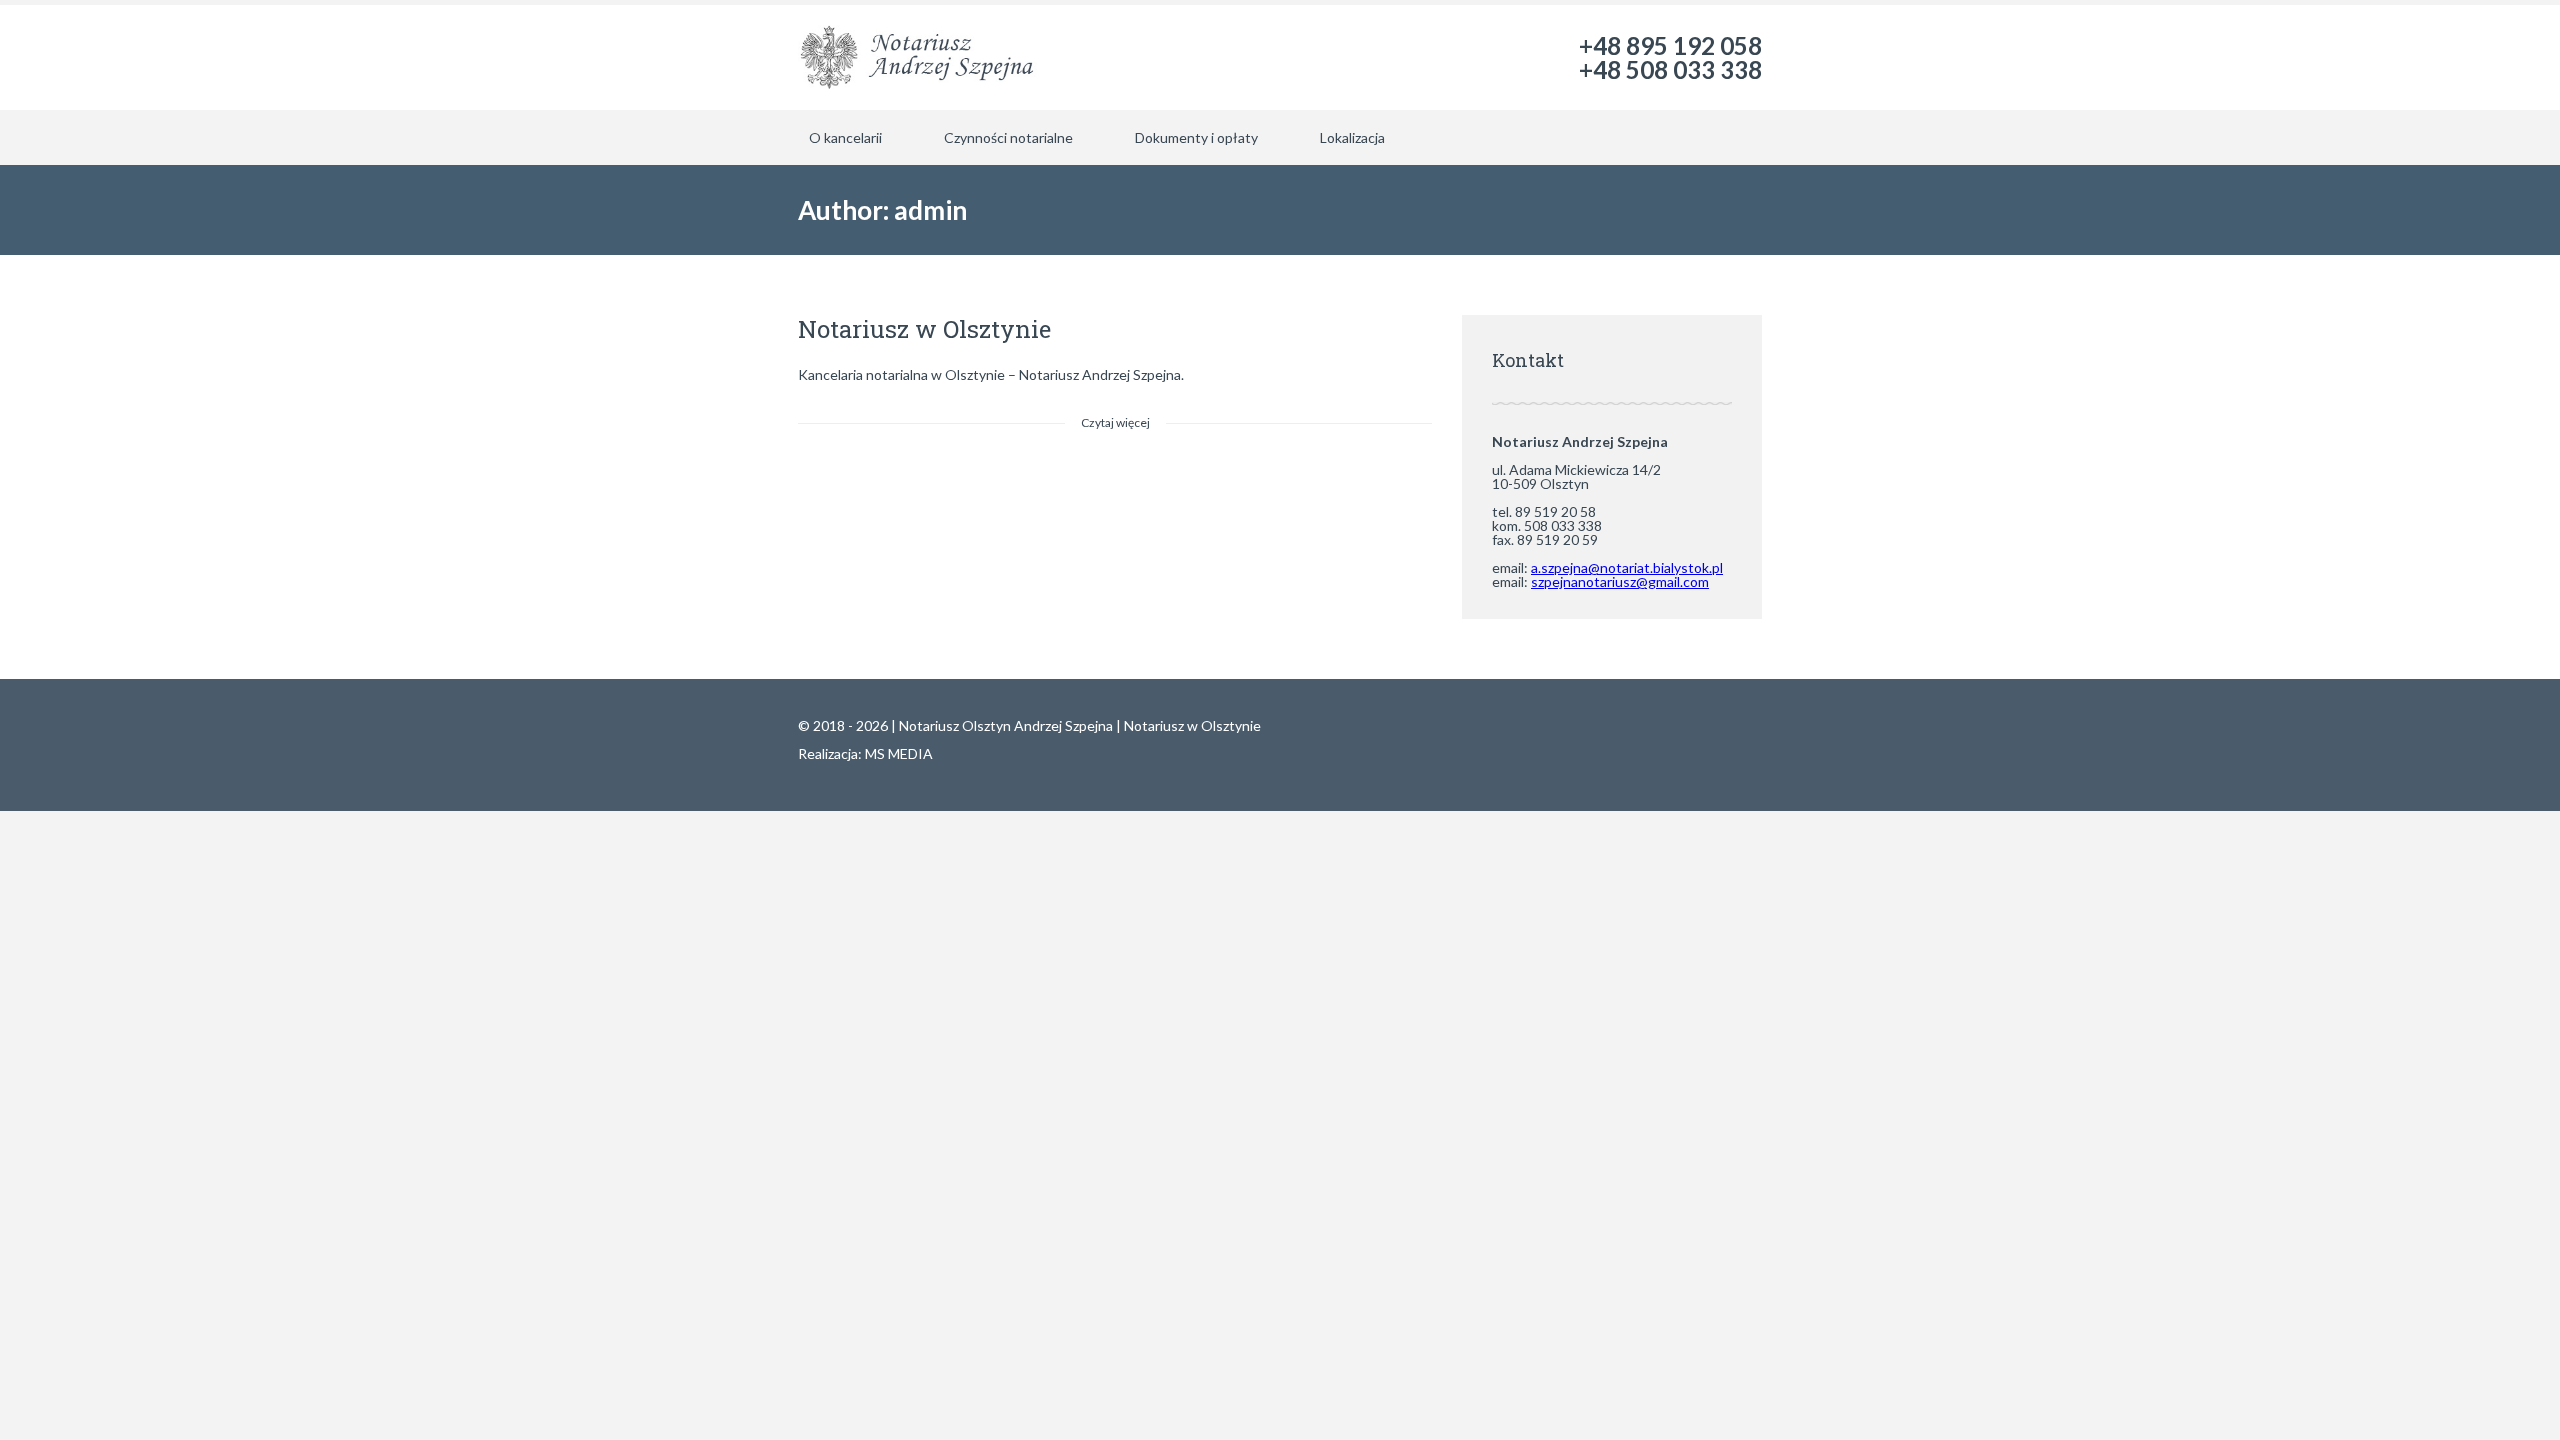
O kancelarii (845, 137)
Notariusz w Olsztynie (924, 329)
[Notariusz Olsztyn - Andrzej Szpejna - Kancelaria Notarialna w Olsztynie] (919, 57)
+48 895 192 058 (1670, 45)
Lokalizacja (1352, 137)
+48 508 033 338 (1670, 69)
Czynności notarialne (1008, 137)
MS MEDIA (899, 753)
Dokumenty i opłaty (1196, 137)
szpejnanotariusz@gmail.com (1620, 581)
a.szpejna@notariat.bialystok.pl (1627, 567)
